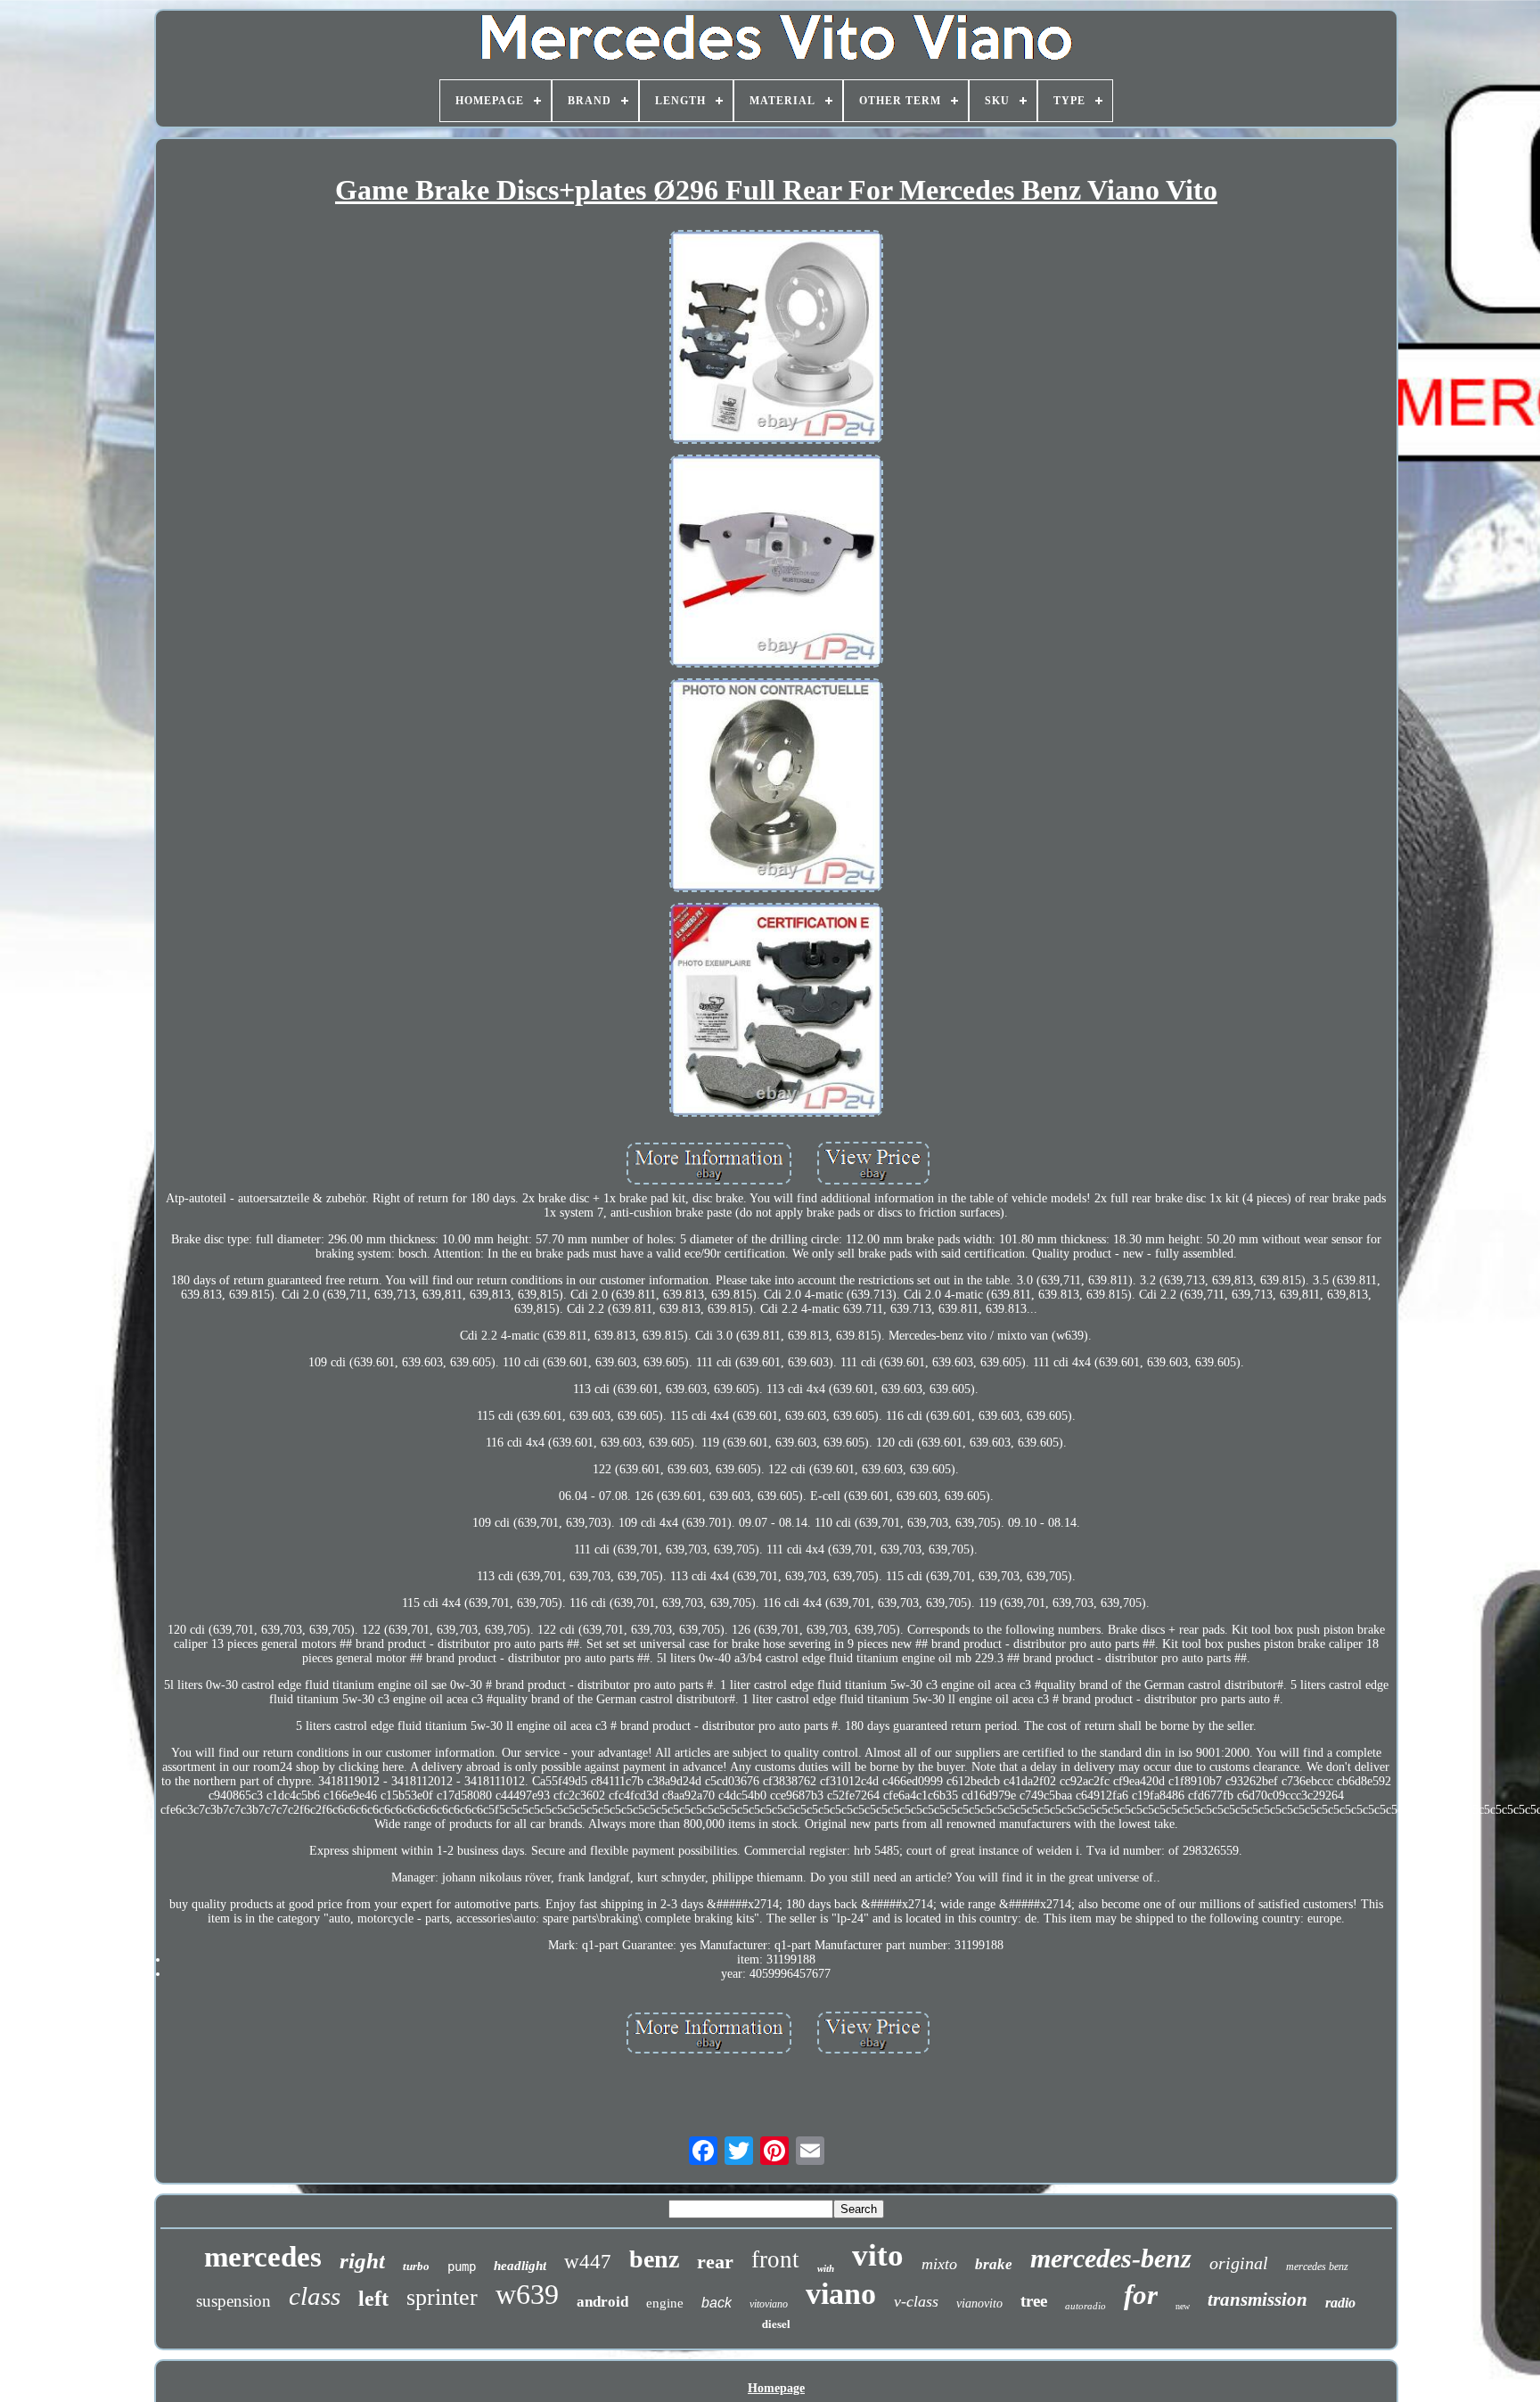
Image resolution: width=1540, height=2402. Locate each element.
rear (715, 2262)
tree (1034, 2301)
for (1141, 2295)
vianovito (979, 2304)
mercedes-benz (1111, 2258)
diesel (776, 2323)
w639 (527, 2294)
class (315, 2296)
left (373, 2299)
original (1239, 2263)
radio (1340, 2303)
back (717, 2303)
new (1183, 2306)
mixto (939, 2264)
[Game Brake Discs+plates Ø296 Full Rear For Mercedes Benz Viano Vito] (776, 339)
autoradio (1085, 2306)
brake (994, 2264)
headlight (520, 2266)
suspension (233, 2301)
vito (878, 2255)
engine (665, 2303)
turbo (416, 2266)
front (775, 2259)
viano (841, 2294)
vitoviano (769, 2304)
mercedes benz (1317, 2267)
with (826, 2268)
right (362, 2261)
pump (462, 2267)
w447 (588, 2262)
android (602, 2302)
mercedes (263, 2257)
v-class (916, 2301)
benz (654, 2259)
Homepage (776, 2388)
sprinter (442, 2297)
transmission (1257, 2300)
